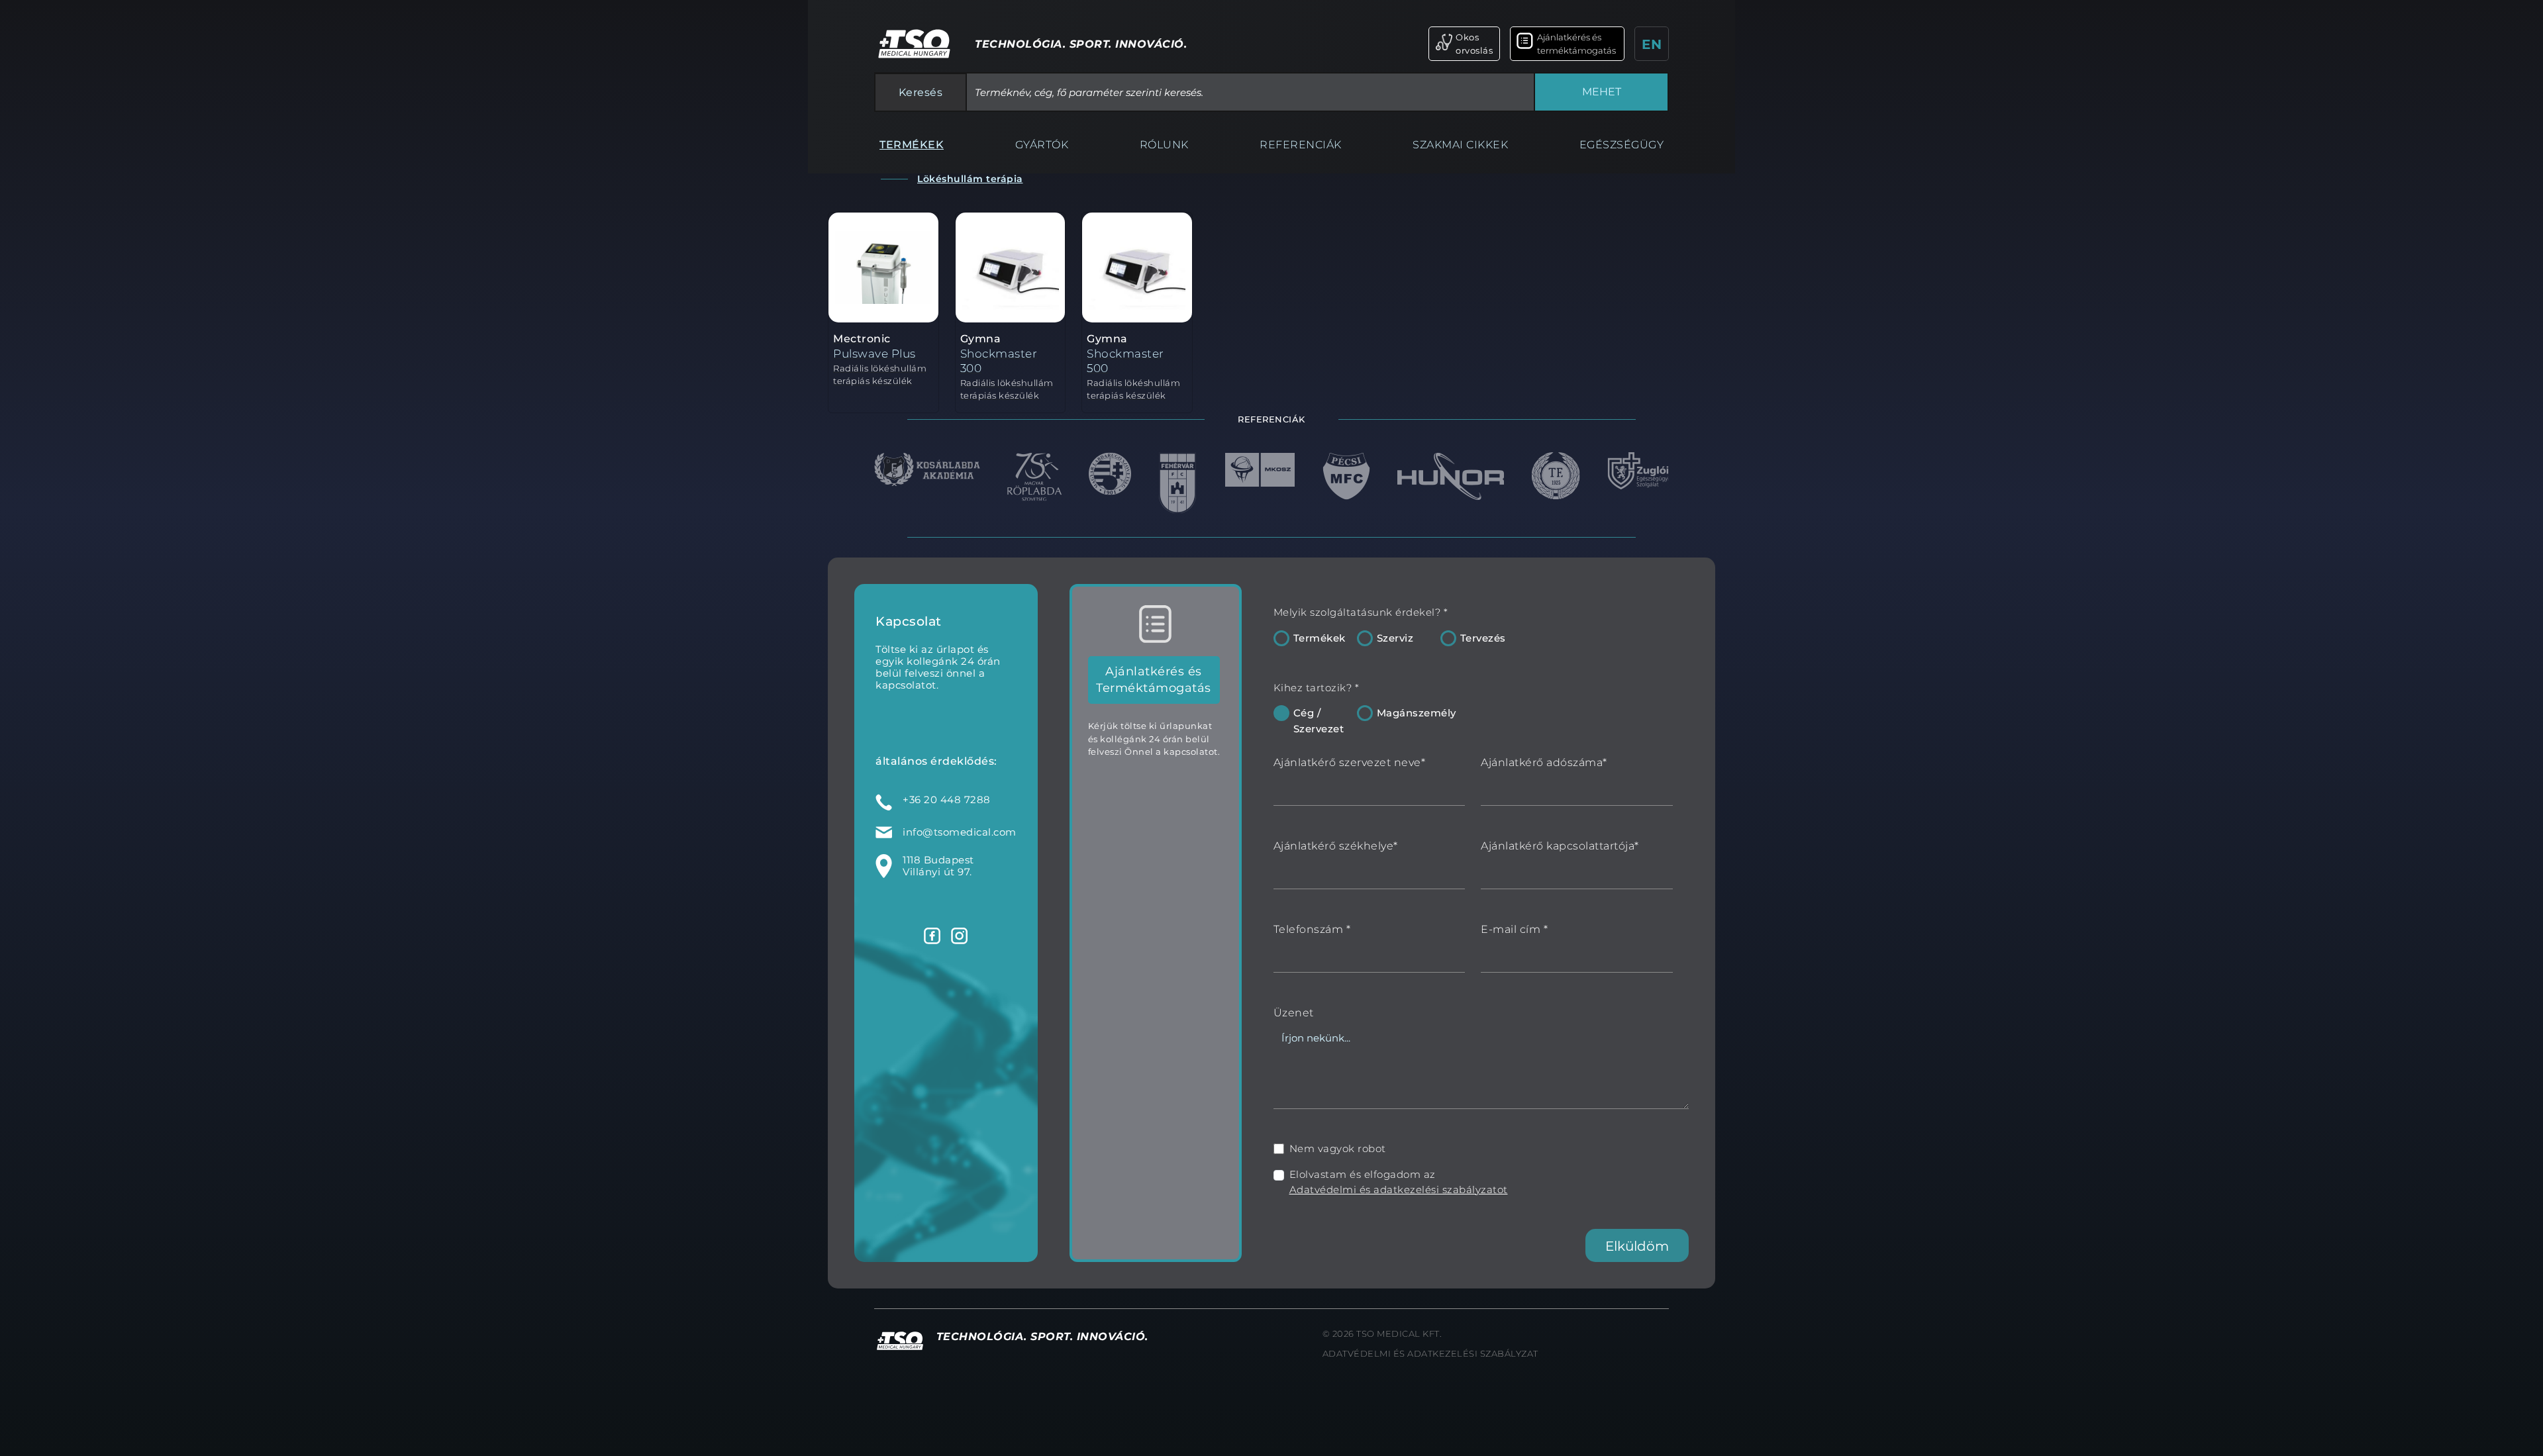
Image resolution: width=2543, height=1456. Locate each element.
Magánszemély (1417, 713)
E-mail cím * (1514, 929)
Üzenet (1294, 1013)
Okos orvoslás (1474, 44)
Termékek (912, 145)
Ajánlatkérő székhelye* (1336, 846)
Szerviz (1395, 638)
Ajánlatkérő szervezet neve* (1350, 762)
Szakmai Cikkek (1460, 145)
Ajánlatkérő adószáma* (1544, 762)
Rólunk (1164, 145)
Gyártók (1042, 145)
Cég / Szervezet (1319, 721)
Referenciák (1301, 145)
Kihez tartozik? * (1317, 688)
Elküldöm (1637, 1246)
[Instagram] (959, 936)
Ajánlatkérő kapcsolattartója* (1560, 846)
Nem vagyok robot (1338, 1148)
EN (1652, 44)
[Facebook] (932, 936)
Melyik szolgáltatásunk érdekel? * (1361, 612)
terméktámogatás (1572, 46)
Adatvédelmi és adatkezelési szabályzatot (1399, 1189)
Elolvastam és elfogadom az (1399, 1182)
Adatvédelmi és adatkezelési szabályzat (1430, 1353)
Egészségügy (1622, 145)
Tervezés (1483, 638)
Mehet (1602, 92)
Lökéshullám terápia (970, 179)
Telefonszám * (1312, 929)
